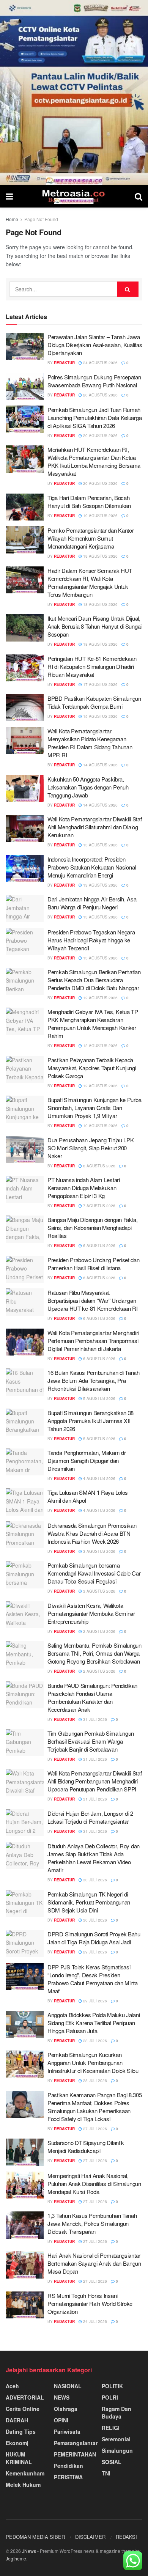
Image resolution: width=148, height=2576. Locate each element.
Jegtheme (16, 2558)
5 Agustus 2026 (99, 1398)
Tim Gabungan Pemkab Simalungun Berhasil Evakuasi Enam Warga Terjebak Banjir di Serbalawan (91, 1741)
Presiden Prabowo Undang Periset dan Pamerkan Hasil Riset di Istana (94, 1264)
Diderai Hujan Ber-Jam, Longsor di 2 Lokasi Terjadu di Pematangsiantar (90, 1817)
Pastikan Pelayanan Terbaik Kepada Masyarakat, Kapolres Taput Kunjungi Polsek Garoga (92, 1068)
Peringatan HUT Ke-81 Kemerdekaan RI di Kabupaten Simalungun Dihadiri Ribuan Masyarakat (92, 666)
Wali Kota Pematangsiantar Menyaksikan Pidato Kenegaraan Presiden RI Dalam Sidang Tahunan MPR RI (90, 743)
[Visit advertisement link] (74, 92)
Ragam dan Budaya (117, 2412)
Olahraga (66, 2409)
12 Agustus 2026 (100, 998)
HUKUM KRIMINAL (19, 2458)
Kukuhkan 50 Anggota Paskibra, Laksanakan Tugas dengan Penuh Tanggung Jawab (88, 787)
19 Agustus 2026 (100, 516)
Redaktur (64, 363)
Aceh (12, 2386)
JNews (29, 2551)
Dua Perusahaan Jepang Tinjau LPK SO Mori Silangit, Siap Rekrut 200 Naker (91, 1148)
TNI (106, 2473)
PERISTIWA (68, 2477)
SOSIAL (112, 2462)
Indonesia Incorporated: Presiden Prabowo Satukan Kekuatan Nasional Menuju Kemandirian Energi (92, 867)
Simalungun (117, 2450)
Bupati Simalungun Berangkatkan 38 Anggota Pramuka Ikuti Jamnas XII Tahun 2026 (91, 1421)
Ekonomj (17, 2443)
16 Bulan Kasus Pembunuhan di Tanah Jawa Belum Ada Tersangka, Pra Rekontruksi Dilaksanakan (94, 1380)
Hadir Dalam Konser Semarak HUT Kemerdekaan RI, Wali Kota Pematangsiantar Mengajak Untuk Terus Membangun (90, 582)
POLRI (110, 2397)
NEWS (62, 2397)
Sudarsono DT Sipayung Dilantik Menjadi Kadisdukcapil (86, 2147)
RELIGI (111, 2428)
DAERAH (17, 2420)
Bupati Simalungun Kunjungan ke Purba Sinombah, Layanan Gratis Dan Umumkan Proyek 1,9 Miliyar (94, 1108)
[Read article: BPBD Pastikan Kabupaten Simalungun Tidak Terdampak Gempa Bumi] (25, 708)
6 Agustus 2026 (99, 1246)
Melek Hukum (23, 2485)
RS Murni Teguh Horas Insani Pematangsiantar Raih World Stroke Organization (90, 2303)
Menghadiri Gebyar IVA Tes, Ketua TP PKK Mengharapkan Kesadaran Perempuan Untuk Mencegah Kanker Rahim (93, 1024)
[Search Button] (139, 196)
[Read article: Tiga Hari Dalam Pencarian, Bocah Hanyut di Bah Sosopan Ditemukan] (25, 507)
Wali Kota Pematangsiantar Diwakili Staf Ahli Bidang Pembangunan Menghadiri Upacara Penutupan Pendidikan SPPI (94, 1781)
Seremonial (116, 2439)
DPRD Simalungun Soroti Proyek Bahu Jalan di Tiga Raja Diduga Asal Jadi (94, 1938)
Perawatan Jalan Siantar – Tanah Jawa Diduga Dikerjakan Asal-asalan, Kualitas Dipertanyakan (95, 345)
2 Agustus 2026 (99, 1631)
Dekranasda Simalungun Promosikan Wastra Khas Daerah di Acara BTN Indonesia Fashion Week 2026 (92, 1533)
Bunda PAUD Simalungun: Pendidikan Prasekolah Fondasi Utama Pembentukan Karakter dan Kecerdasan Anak (92, 1697)
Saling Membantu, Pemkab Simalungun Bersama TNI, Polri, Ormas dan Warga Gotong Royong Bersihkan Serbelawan (94, 1653)
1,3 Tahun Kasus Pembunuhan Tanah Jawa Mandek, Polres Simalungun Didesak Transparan (92, 2223)
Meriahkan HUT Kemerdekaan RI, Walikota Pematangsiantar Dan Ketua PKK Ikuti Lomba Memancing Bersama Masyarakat (94, 461)
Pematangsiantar (76, 2443)
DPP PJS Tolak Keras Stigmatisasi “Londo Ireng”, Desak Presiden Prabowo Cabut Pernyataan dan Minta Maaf (93, 1979)
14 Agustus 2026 (100, 765)
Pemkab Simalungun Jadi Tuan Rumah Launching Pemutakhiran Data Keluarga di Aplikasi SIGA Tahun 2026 (94, 418)
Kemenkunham (25, 2473)
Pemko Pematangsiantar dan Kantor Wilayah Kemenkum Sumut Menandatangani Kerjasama (91, 538)
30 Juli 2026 (94, 1880)
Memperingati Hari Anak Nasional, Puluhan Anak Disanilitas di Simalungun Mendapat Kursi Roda (94, 2184)
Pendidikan (68, 2466)
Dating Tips (21, 2431)
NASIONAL (68, 2386)
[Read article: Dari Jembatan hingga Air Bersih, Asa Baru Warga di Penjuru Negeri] (25, 909)
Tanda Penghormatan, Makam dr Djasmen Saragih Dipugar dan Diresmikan (87, 1460)
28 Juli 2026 (94, 2041)
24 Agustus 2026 (100, 363)
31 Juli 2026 (94, 1719)
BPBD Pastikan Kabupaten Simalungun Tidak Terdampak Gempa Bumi (94, 702)
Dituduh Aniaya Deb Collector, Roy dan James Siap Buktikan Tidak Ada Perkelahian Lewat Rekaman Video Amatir (94, 1858)
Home (12, 219)
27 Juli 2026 (94, 2129)
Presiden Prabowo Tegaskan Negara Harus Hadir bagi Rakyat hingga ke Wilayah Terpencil (91, 940)
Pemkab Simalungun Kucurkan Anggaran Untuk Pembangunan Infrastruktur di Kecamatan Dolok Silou (93, 2063)
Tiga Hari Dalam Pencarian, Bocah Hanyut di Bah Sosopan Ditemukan (89, 502)
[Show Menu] (9, 196)
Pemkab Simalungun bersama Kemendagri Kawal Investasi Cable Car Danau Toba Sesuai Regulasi (94, 1573)
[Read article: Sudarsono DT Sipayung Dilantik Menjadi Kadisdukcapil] (25, 2152)
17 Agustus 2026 (100, 684)
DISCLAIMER (90, 2537)
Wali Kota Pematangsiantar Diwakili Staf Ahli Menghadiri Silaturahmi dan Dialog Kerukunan (94, 827)
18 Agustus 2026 (100, 604)
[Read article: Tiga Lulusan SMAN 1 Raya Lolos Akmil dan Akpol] (25, 1502)
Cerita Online (23, 2409)
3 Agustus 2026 (99, 1551)
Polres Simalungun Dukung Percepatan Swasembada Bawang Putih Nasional (94, 381)
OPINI (61, 2420)
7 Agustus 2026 (99, 1206)
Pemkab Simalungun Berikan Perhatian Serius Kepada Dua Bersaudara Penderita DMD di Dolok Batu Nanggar (94, 980)
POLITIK (112, 2386)
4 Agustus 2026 (99, 1478)
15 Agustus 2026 (100, 716)
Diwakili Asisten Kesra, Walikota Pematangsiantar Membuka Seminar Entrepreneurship (91, 1613)
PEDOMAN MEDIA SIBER (35, 2537)
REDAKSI (126, 2537)
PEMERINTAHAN (75, 2454)
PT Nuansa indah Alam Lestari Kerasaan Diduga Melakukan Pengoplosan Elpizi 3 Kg (84, 1188)
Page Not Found (41, 219)
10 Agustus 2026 (100, 1126)
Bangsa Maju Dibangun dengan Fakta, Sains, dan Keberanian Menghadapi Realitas (93, 1227)
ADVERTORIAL (25, 2397)
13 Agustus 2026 (100, 845)
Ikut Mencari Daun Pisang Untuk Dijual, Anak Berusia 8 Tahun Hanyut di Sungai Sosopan (94, 626)
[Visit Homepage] (74, 196)
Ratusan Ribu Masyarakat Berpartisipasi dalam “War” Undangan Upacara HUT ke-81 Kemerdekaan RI (92, 1300)
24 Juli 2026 (94, 2321)
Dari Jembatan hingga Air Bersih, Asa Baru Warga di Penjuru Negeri (92, 903)
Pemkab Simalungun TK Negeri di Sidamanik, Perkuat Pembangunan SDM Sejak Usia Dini (89, 1902)
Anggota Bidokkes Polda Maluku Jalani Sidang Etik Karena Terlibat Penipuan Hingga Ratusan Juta (94, 2023)
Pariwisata (67, 2431)
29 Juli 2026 (94, 1952)
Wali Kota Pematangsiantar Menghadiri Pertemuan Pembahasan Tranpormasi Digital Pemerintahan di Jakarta (93, 1341)
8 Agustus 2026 (99, 1166)
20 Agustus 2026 (100, 395)
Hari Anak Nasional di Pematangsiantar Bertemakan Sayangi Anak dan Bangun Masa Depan (94, 2263)
